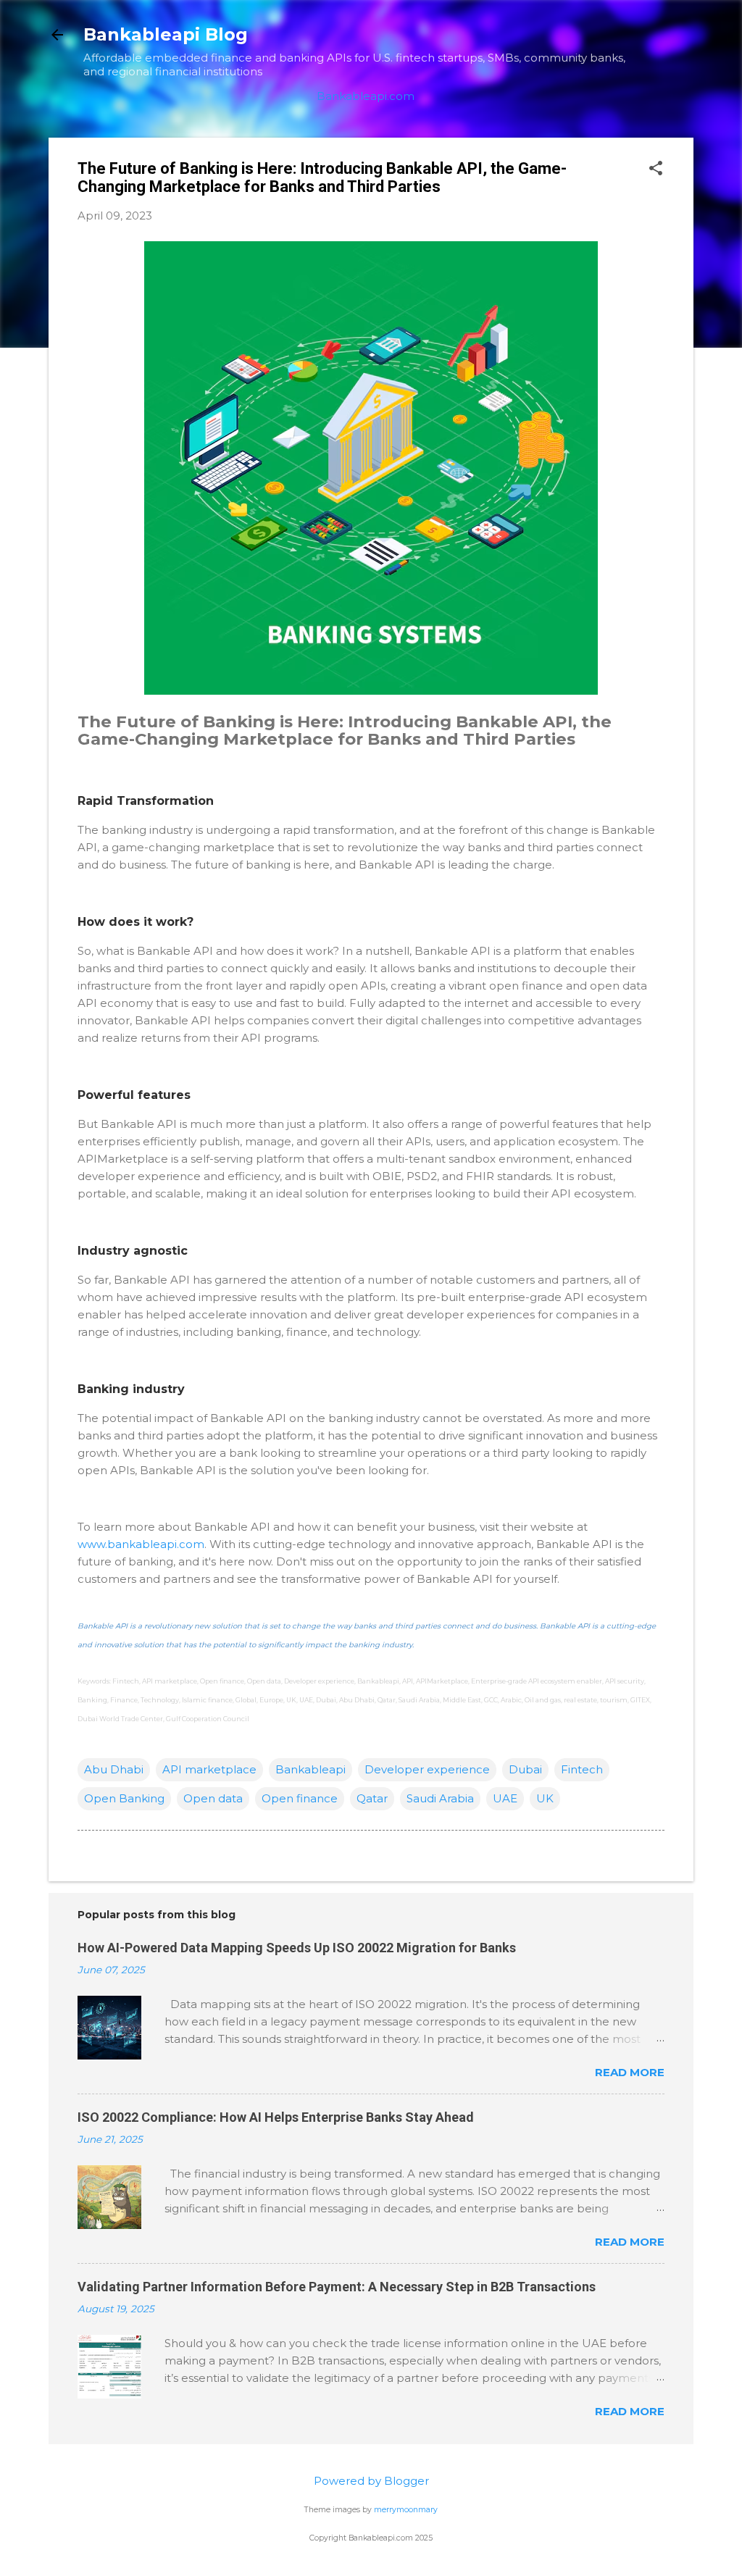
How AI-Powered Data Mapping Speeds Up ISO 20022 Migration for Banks (297, 1948)
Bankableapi (310, 1769)
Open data (213, 1798)
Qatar (372, 1798)
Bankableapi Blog (166, 34)
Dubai (525, 1769)
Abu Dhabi (114, 1769)
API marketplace (209, 1769)
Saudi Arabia (440, 1798)
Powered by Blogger (371, 2481)
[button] (656, 169)
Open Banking (124, 1798)
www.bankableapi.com (141, 1544)
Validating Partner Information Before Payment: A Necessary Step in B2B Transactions (337, 2287)
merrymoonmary (406, 2510)
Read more (630, 2072)
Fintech (582, 1769)
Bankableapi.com (366, 96)
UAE (505, 1798)
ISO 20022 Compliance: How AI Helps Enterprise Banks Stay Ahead (276, 2117)
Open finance (300, 1798)
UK (545, 1798)
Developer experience (427, 1769)
